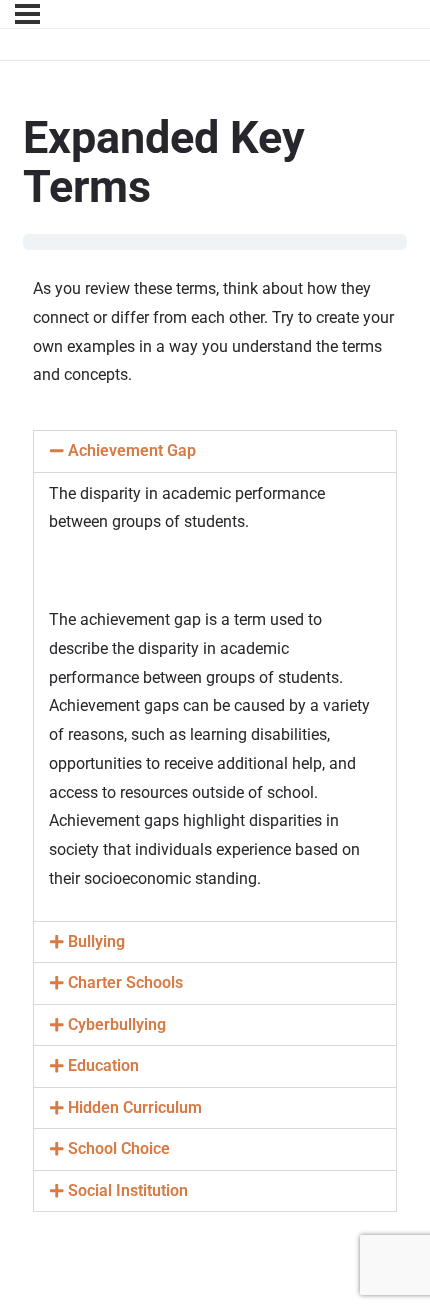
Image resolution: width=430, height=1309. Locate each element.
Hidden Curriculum (135, 1108)
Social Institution (128, 1191)
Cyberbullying (117, 1025)
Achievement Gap (132, 451)
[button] (215, 451)
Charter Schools (125, 983)
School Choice (119, 1149)
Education (103, 1066)
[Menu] (27, 14)
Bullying (96, 942)
